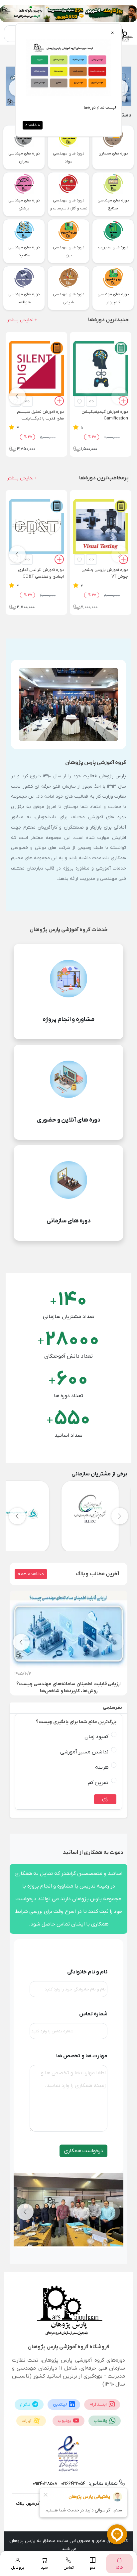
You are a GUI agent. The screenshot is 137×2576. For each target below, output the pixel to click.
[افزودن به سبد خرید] (123, 402)
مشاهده (33, 125)
